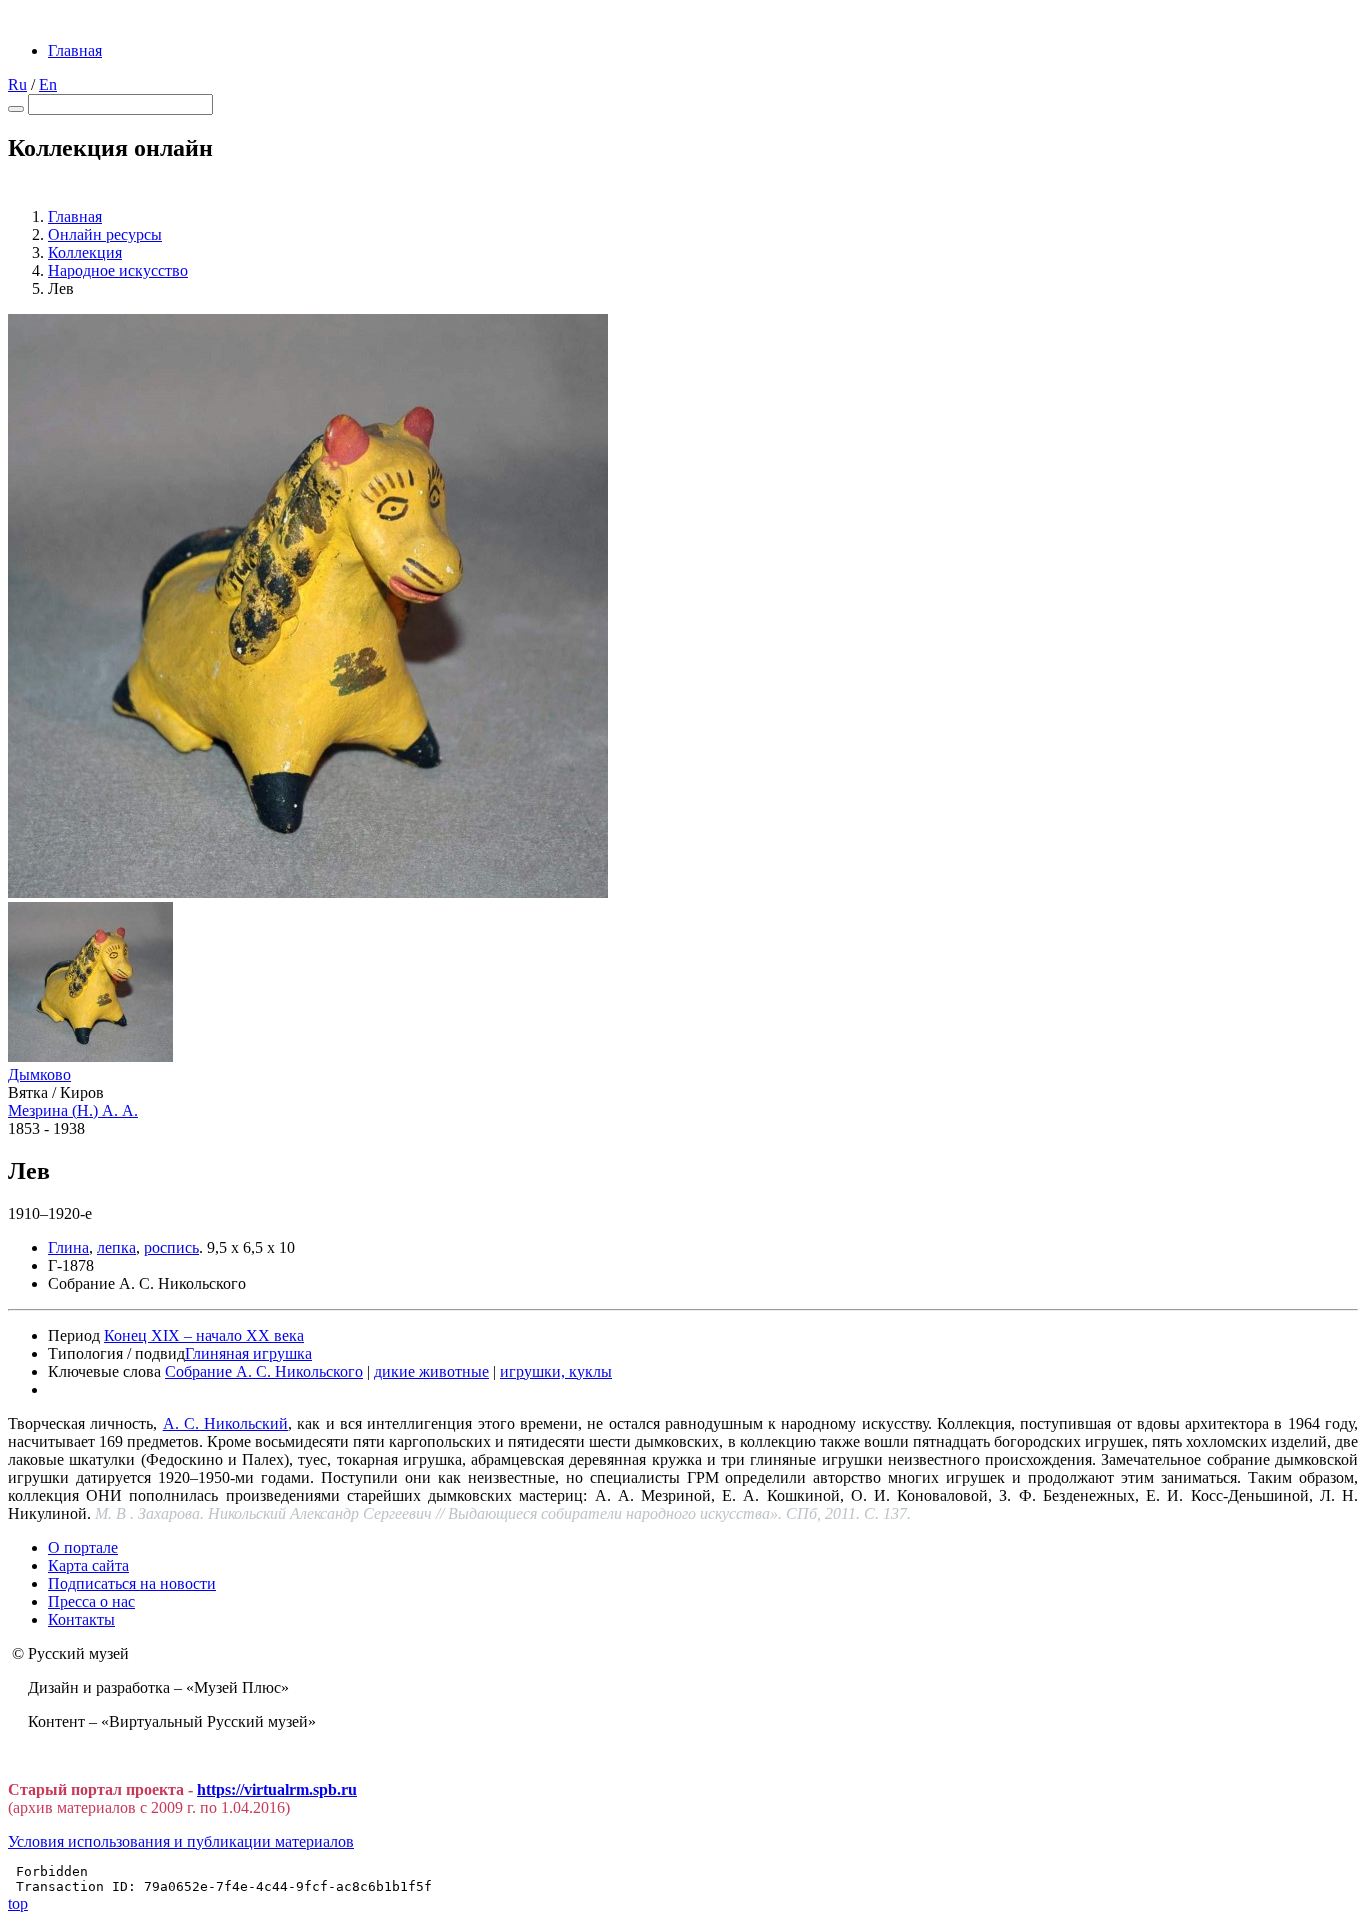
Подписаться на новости (132, 1583)
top (18, 1903)
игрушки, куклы (556, 1371)
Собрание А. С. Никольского (264, 1371)
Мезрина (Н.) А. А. (73, 1110)
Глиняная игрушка (248, 1353)
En (48, 84)
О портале (83, 1547)
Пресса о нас (91, 1601)
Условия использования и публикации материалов (181, 1841)
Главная (75, 50)
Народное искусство (118, 270)
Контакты (81, 1619)
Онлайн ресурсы (105, 234)
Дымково (39, 1074)
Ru (17, 84)
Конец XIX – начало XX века (204, 1335)
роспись (171, 1247)
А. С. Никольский (226, 1423)
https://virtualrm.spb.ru (277, 1789)
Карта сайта (88, 1565)
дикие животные (431, 1371)
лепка (116, 1247)
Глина (68, 1247)
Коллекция (85, 252)
